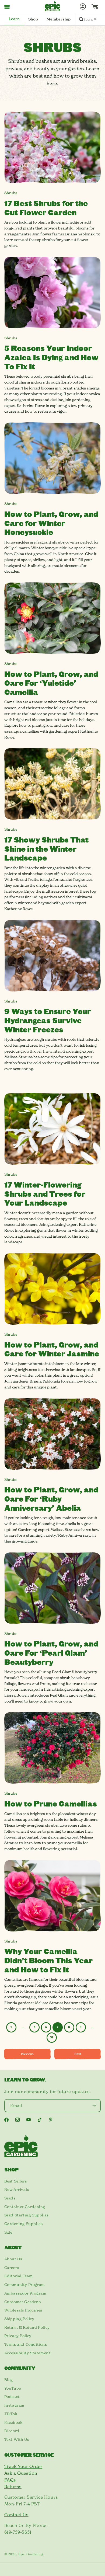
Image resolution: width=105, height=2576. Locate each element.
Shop (33, 19)
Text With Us (17, 2439)
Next (78, 2054)
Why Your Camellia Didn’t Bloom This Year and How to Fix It (48, 1960)
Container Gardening (25, 2207)
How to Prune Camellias (51, 1803)
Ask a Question (21, 2473)
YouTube (13, 2388)
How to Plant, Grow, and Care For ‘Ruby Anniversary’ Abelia (51, 1498)
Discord (12, 2431)
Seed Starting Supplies (27, 2215)
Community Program (25, 2285)
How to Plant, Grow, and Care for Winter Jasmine (52, 1349)
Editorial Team (19, 2276)
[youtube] (29, 2120)
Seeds (10, 2198)
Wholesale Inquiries (23, 2310)
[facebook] (6, 2120)
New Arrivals (17, 2189)
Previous (27, 2054)
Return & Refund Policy (27, 2327)
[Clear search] (95, 19)
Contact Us (16, 2515)
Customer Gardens (23, 2302)
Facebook (13, 2422)
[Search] (81, 19)
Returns (13, 2487)
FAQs (10, 2480)
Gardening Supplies (24, 2224)
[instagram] (17, 2120)
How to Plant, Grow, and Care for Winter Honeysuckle (51, 523)
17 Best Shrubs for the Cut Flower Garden (46, 208)
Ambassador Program (25, 2293)
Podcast (12, 2397)
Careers (12, 2268)
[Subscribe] (94, 2106)
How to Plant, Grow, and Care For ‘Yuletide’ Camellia (51, 683)
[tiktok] (40, 2120)
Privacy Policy (18, 2336)
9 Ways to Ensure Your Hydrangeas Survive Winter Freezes (48, 1020)
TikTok (11, 2414)
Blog (9, 2380)
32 (52, 2037)
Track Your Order (23, 2466)
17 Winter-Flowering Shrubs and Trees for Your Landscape (45, 1193)
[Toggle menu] (7, 6)
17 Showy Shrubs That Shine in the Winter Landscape (46, 848)
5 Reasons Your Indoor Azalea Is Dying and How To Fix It (51, 357)
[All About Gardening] (52, 6)
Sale (8, 2232)
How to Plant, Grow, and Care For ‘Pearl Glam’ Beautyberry (51, 1652)
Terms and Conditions (26, 2344)
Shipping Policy (19, 2319)
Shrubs (11, 193)
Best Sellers (16, 2181)
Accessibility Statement (27, 2353)
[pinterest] (51, 2120)
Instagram (14, 2405)
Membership (59, 19)
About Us (13, 2259)
